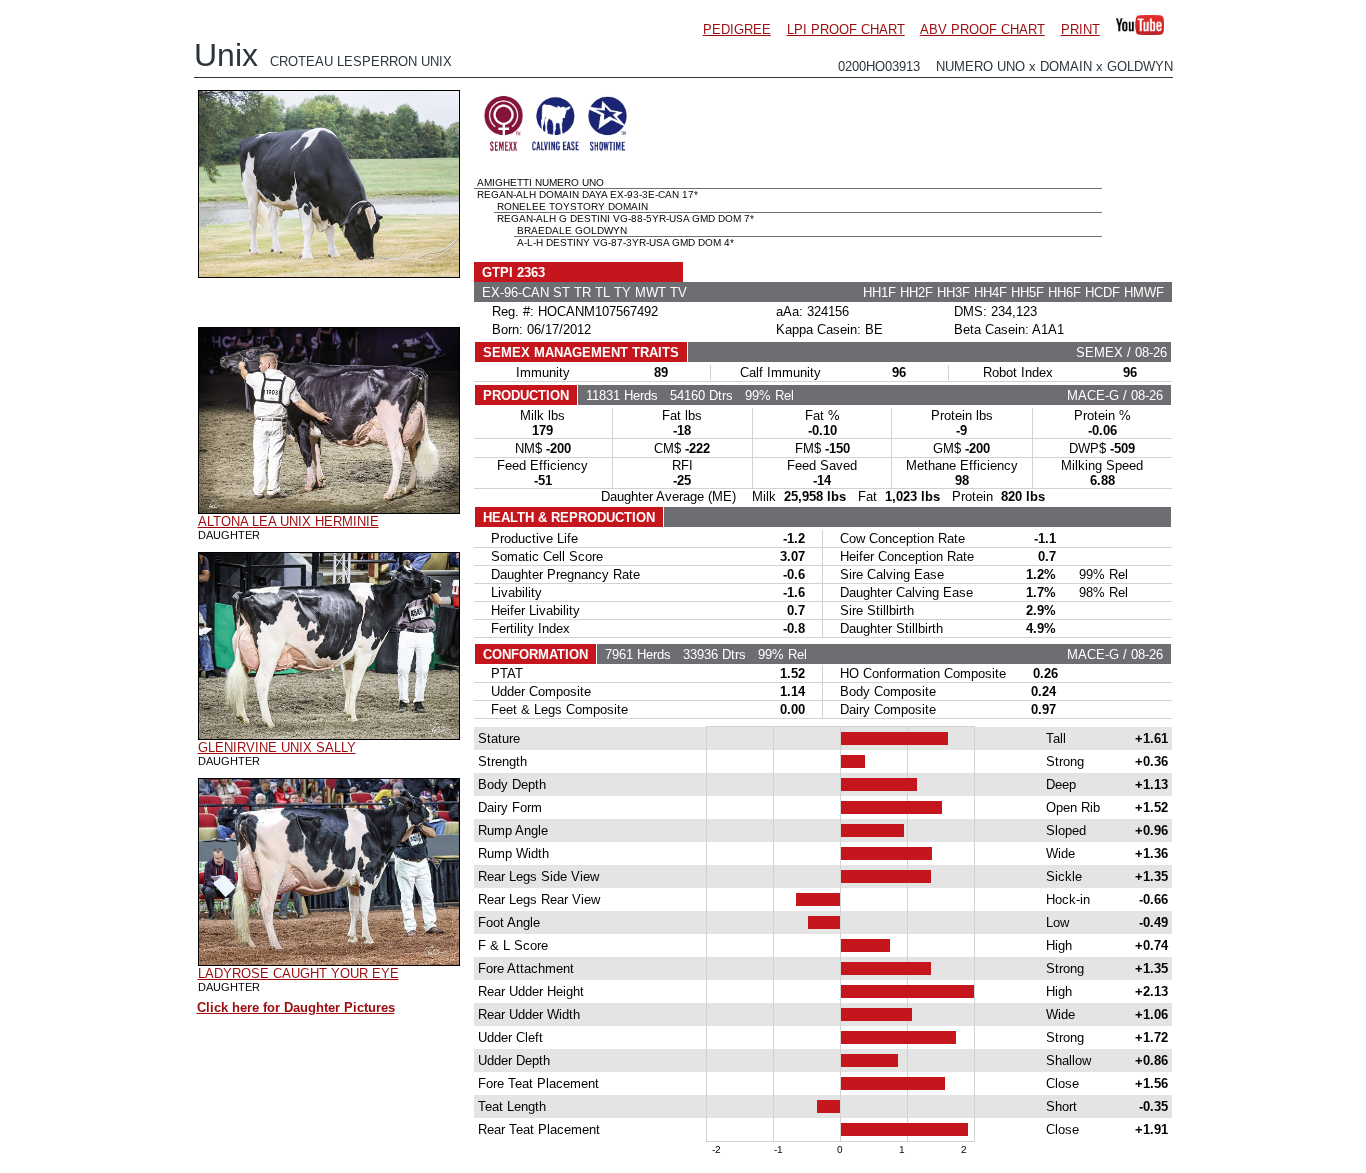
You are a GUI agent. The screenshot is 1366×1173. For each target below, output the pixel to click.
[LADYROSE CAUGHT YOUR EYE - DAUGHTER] (329, 961)
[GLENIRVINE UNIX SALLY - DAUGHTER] (329, 735)
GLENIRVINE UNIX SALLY (277, 747)
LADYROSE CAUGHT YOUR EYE (298, 973)
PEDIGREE (737, 29)
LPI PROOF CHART (846, 29)
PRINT (1080, 29)
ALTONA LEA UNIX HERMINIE (288, 521)
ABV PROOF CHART (982, 29)
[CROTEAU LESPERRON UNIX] (329, 273)
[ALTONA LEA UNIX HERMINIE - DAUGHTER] (329, 509)
